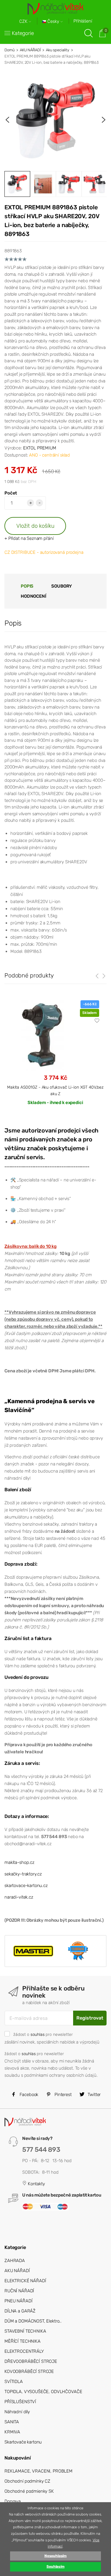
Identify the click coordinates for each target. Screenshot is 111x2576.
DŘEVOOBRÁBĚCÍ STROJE (31, 2361)
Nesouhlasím (55, 2556)
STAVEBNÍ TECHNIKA (25, 2331)
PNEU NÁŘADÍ (18, 2301)
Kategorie (23, 33)
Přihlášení (83, 21)
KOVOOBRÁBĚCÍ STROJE (29, 2371)
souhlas (38, 2034)
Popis (27, 586)
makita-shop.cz (19, 1862)
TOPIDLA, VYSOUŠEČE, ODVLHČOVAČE (43, 2392)
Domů (9, 50)
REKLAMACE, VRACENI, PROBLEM (38, 2471)
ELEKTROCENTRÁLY (24, 2351)
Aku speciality (58, 50)
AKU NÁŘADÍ (30, 50)
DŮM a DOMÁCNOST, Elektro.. (33, 2321)
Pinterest (62, 2095)
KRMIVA (12, 2432)
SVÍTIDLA (14, 2382)
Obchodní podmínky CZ (27, 2481)
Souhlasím (55, 2567)
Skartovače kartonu (23, 2442)
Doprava (13, 2501)
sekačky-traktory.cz (23, 1874)
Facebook (28, 2095)
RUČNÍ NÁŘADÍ (19, 2291)
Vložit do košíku (35, 526)
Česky (53, 21)
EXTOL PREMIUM (40, 448)
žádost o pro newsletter (43, 2034)
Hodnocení (33, 596)
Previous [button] (7, 120)
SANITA (12, 2422)
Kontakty (36, 2184)
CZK (24, 21)
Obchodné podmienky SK (29, 2491)
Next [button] (104, 120)
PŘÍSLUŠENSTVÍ (20, 2402)
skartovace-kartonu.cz (26, 1886)
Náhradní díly (17, 2412)
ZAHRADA (15, 2261)
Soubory (62, 586)
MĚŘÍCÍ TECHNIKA (22, 2341)
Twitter (94, 2095)
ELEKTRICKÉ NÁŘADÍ (25, 2281)
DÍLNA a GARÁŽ (20, 2311)
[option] (55, 120)
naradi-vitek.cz (19, 1897)
